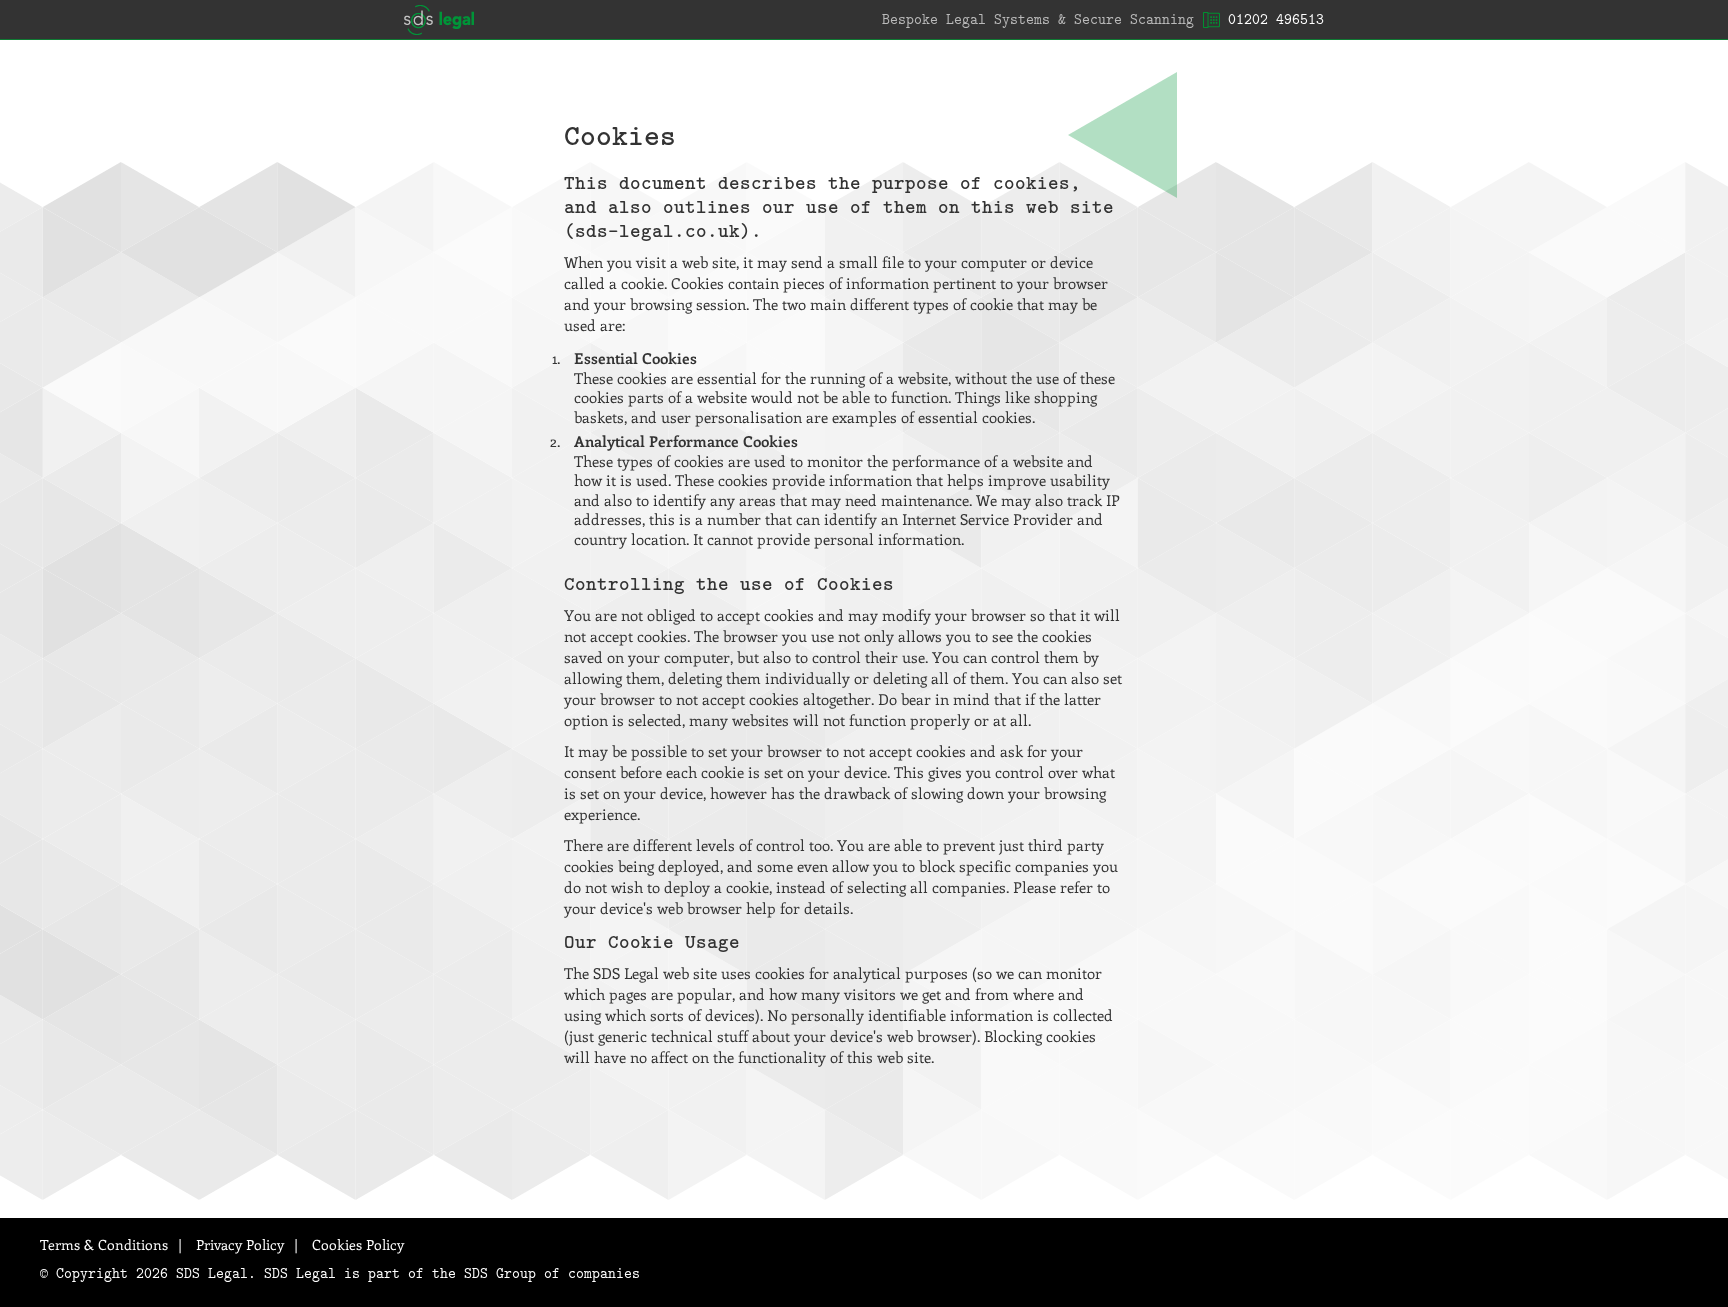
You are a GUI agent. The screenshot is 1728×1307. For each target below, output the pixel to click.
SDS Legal (439, 20)
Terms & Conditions (104, 1244)
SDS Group (500, 1273)
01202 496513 (1276, 19)
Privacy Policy (240, 1244)
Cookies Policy (358, 1244)
